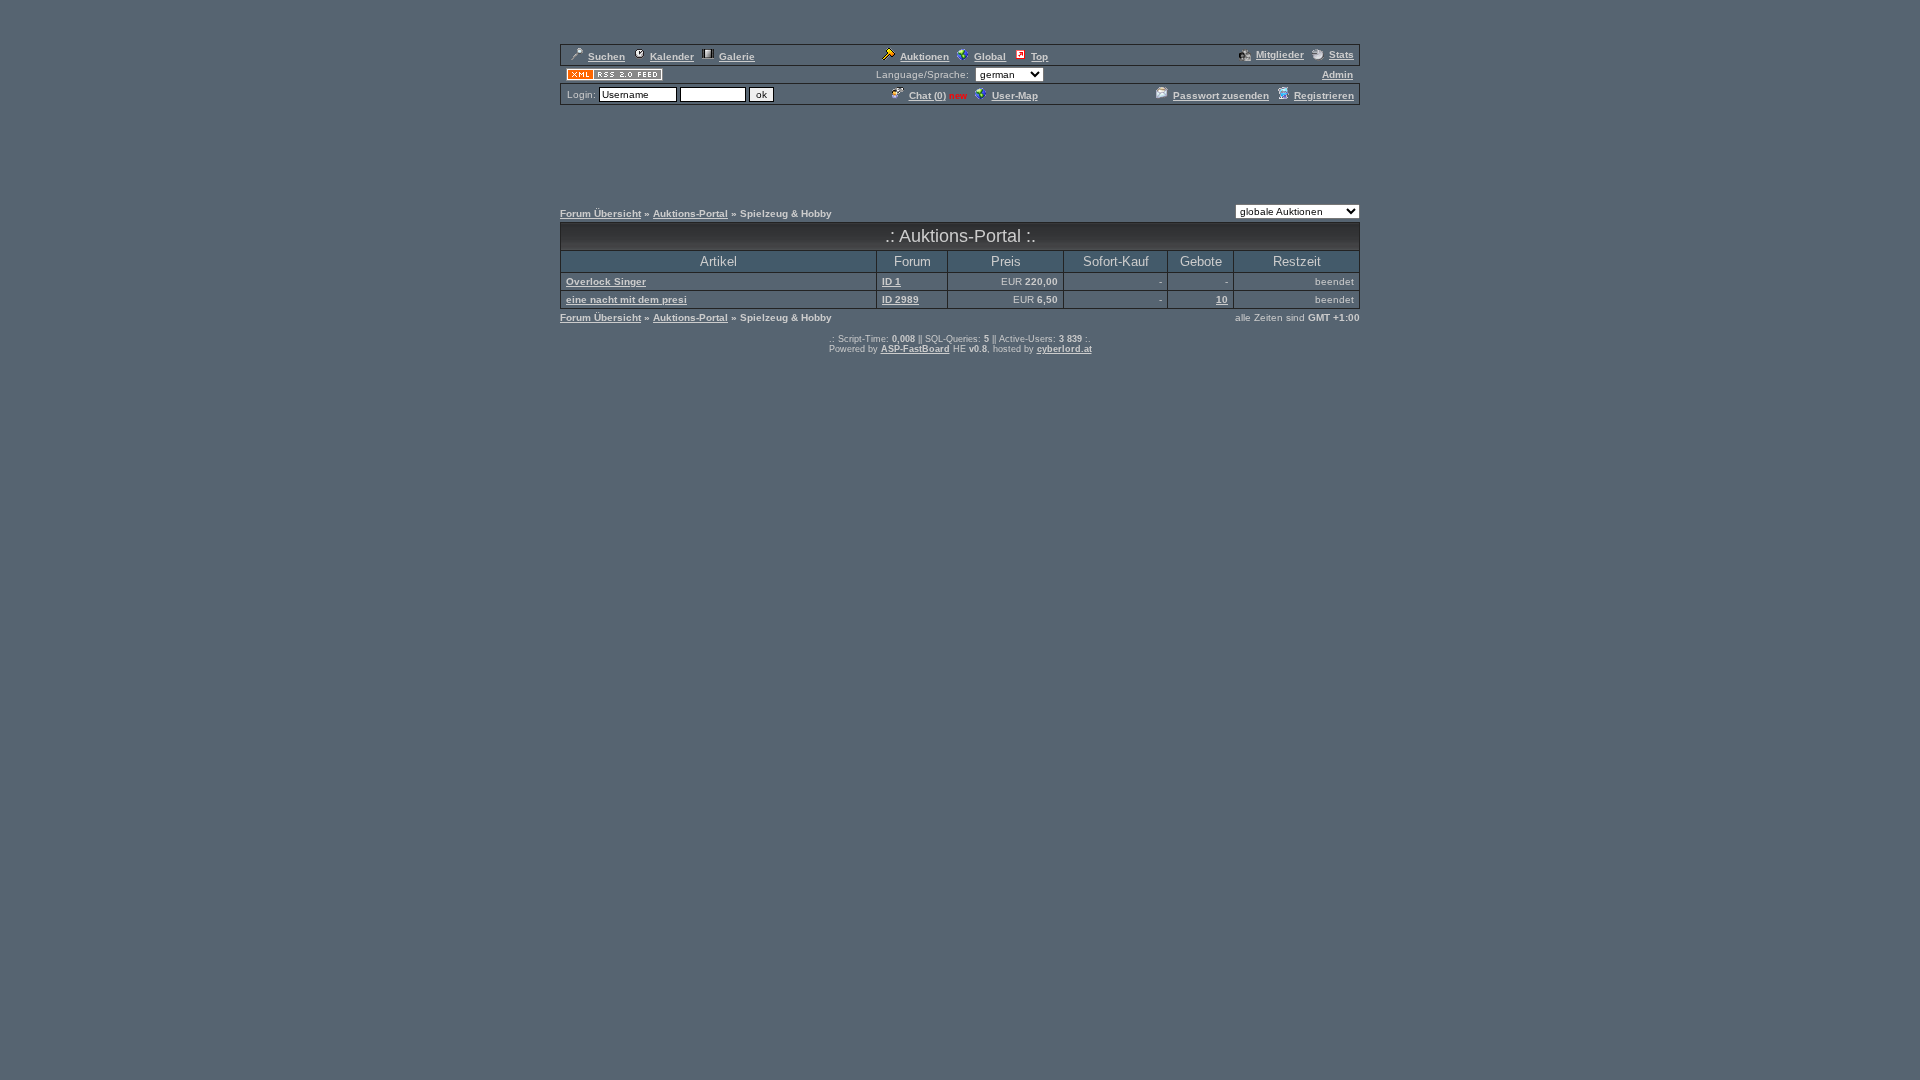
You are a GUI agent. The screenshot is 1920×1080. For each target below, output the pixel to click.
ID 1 (891, 281)
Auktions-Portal (690, 213)
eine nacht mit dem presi (626, 299)
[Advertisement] (960, 152)
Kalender (672, 56)
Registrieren (1324, 95)
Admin (1337, 74)
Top (1039, 56)
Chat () (927, 95)
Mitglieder (1280, 54)
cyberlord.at (1064, 349)
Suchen (606, 56)
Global (990, 56)
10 (1222, 299)
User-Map (1015, 95)
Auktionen (924, 56)
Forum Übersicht (600, 213)
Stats (1341, 54)
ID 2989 (900, 299)
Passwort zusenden (1221, 95)
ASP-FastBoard (915, 349)
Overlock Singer (606, 281)
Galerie (737, 56)
